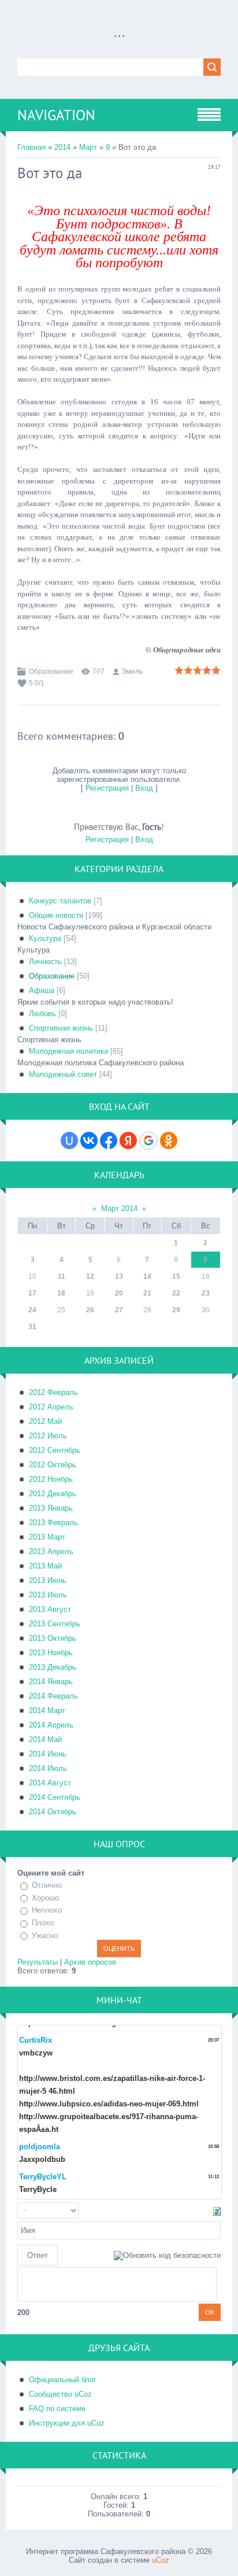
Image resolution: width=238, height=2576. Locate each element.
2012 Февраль (53, 1392)
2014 (62, 147)
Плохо (43, 1923)
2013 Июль (48, 1595)
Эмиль (132, 671)
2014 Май (45, 1739)
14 (147, 1276)
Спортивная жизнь (61, 1028)
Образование (51, 671)
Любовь (42, 1014)
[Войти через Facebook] (109, 1141)
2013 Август (50, 1609)
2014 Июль (48, 1768)
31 (32, 1327)
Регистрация (107, 788)
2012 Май (45, 1421)
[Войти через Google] (148, 1141)
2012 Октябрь (53, 1465)
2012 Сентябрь (55, 1450)
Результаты (38, 1962)
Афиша (42, 990)
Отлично (47, 1885)
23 (206, 1293)
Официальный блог (63, 2380)
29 (176, 1310)
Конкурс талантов (60, 901)
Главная (31, 147)
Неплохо (47, 1911)
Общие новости (56, 915)
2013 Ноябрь (51, 1653)
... (119, 32)
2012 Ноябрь (51, 1479)
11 (62, 1276)
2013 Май (45, 1566)
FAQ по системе (57, 2409)
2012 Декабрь (53, 1494)
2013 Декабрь (53, 1667)
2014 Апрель (51, 1725)
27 (119, 1310)
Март (88, 147)
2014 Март (47, 1710)
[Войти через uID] (69, 1141)
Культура (45, 938)
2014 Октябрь (53, 1812)
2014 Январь (51, 1682)
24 (32, 1310)
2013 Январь (51, 1508)
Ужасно (45, 1935)
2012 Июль (48, 1436)
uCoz (161, 2560)
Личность (45, 962)
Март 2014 (119, 1208)
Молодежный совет (63, 1074)
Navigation (56, 115)
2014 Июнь (48, 1754)
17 (32, 1293)
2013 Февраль (53, 1523)
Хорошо (45, 1898)
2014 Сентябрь (55, 1797)
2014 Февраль (53, 1696)
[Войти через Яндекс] (128, 1141)
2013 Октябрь (53, 1638)
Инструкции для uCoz (67, 2423)
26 (90, 1310)
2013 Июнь (48, 1580)
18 (61, 1293)
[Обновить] (217, 2211)
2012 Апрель (51, 1407)
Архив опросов (90, 1962)
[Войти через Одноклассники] (169, 1141)
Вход (144, 788)
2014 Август (50, 1783)
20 (119, 1293)
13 (119, 1276)
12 (90, 1276)
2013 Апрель (51, 1551)
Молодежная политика (68, 1051)
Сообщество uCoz (60, 2394)
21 (147, 1293)
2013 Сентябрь (55, 1624)
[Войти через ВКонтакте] (89, 1141)
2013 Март (47, 1537)
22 (176, 1293)
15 (176, 1276)
